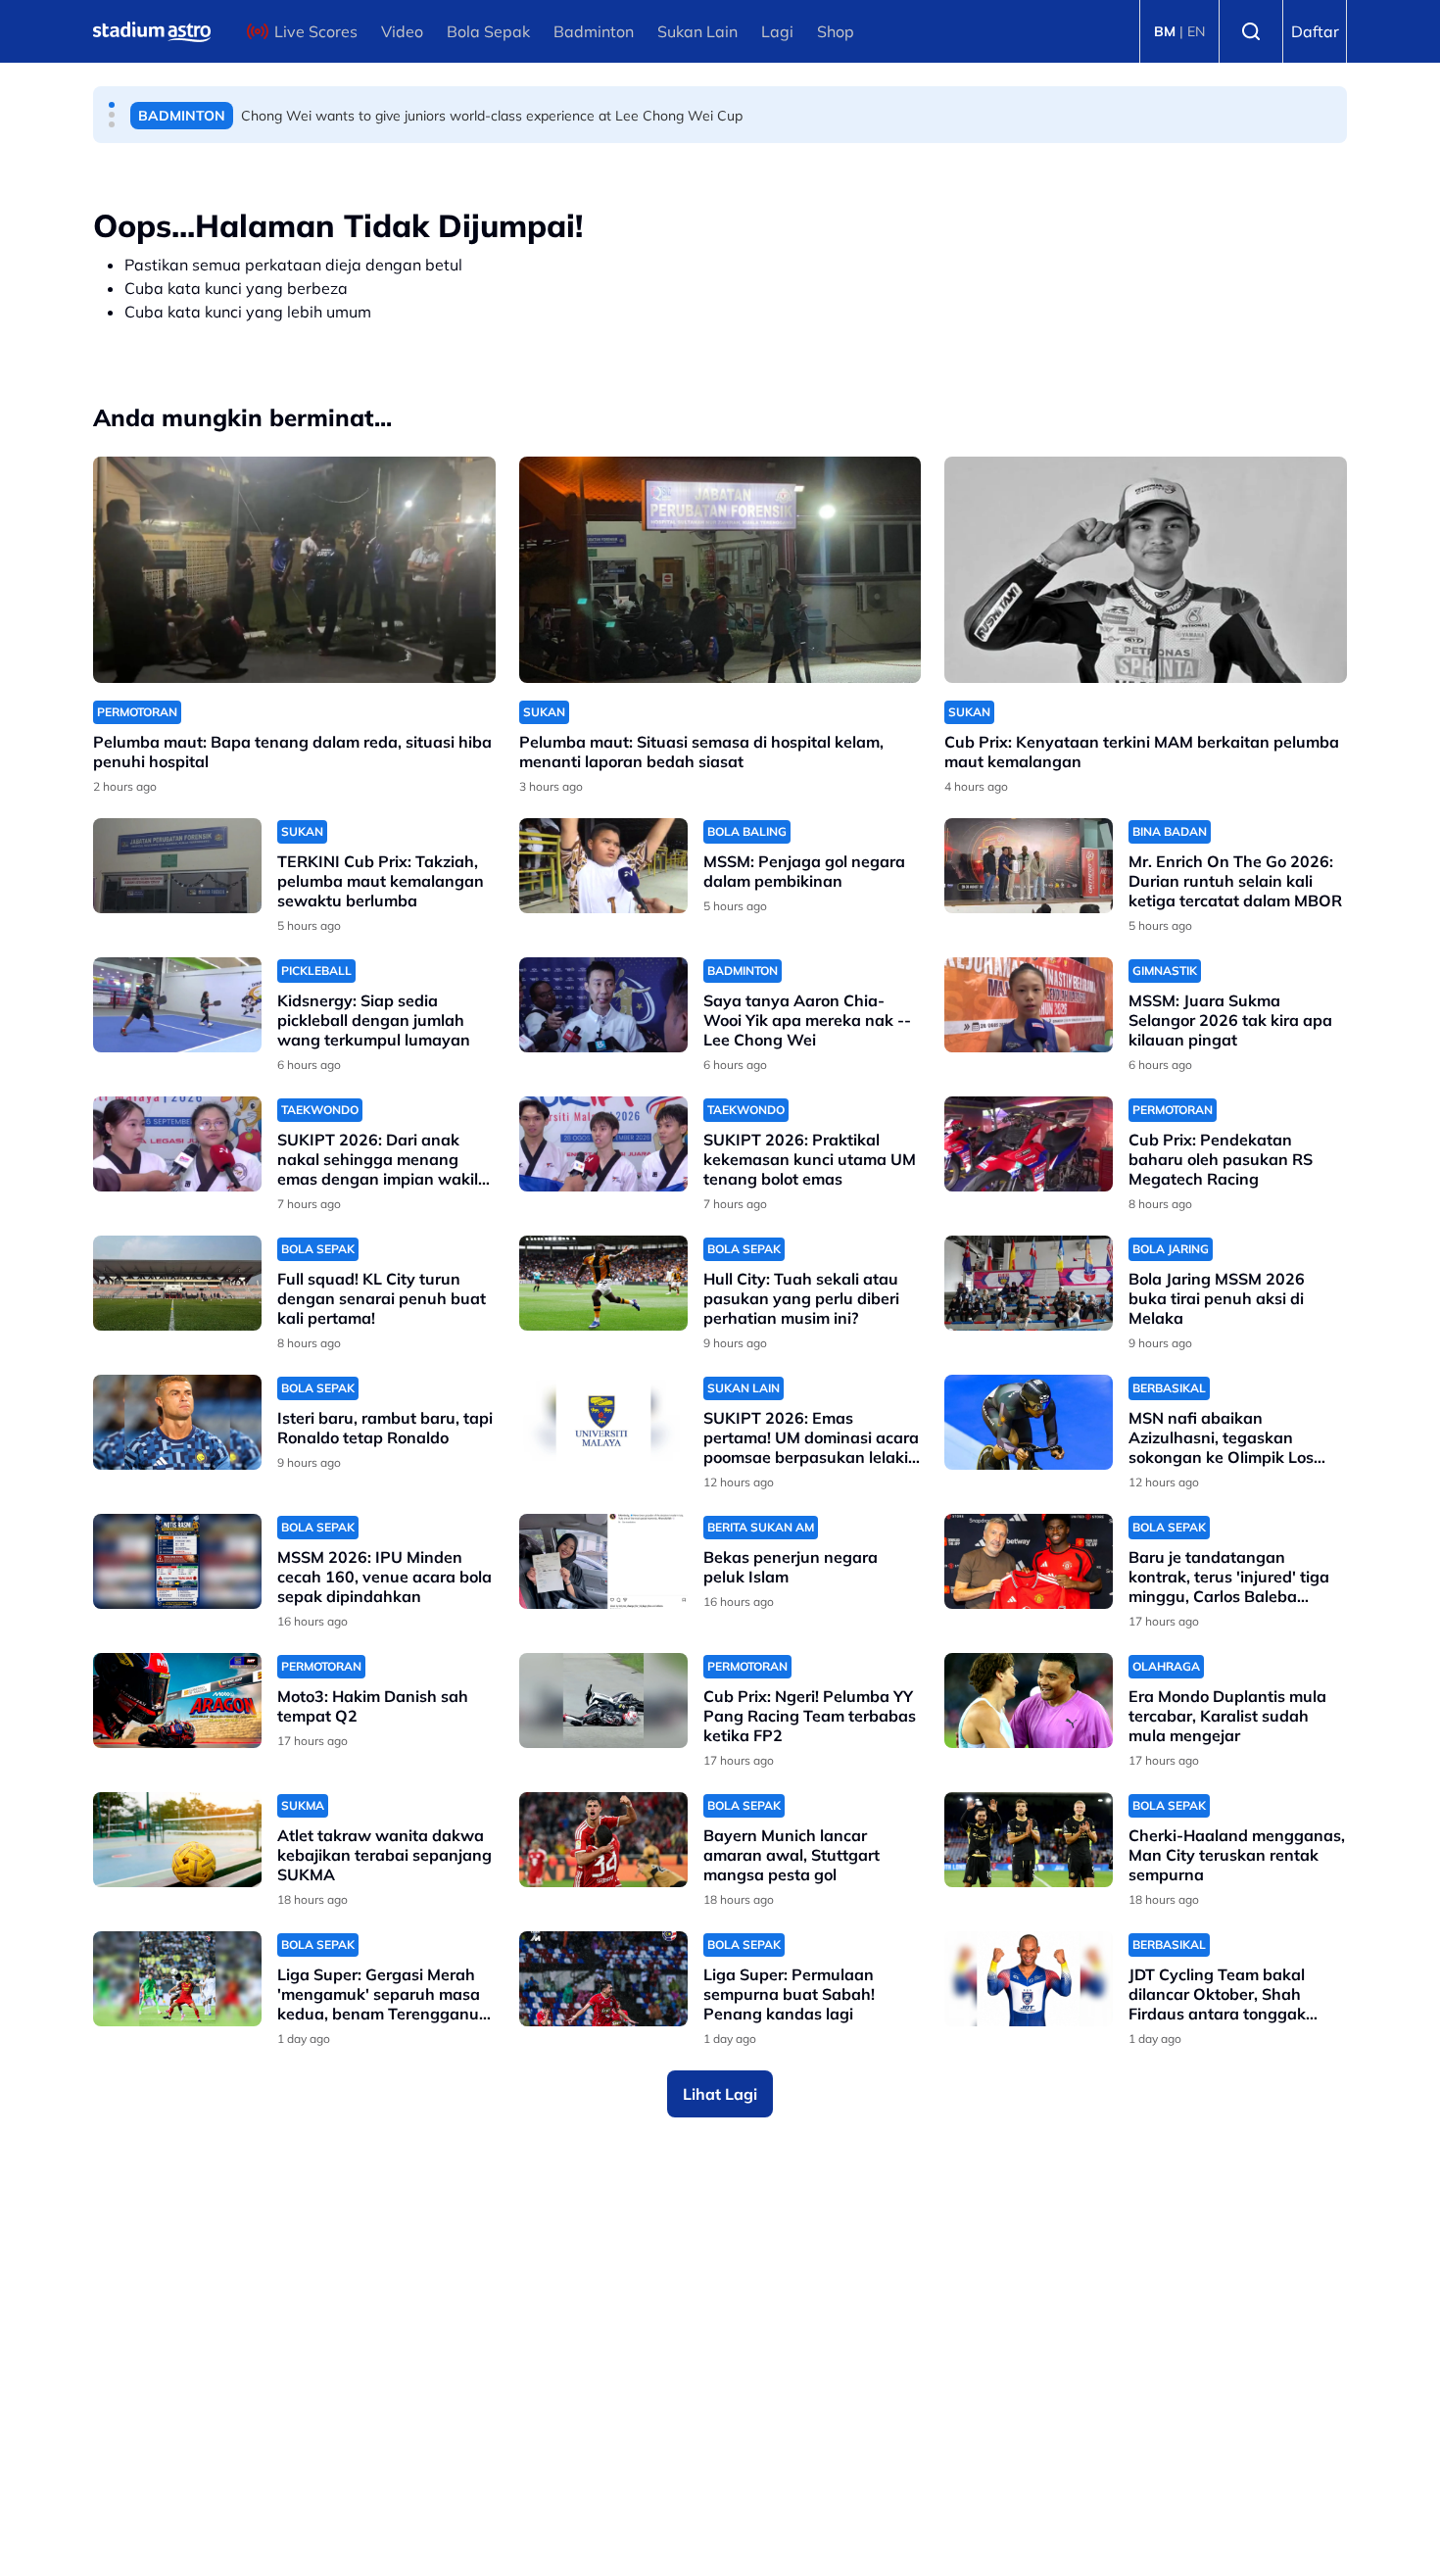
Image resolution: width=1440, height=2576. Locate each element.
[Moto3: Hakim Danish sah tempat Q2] (177, 1701)
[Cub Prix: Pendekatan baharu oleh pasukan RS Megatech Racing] (1029, 1144)
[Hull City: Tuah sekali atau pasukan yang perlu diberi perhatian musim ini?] (603, 1283)
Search (1251, 31)
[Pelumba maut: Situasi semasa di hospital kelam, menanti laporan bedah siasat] (720, 570)
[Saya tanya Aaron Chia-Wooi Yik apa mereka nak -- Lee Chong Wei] (603, 1005)
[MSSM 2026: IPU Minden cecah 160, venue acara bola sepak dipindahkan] (177, 1561)
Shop (836, 31)
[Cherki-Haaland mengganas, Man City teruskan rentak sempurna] (1029, 1840)
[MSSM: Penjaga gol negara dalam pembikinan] (603, 866)
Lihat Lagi (720, 2094)
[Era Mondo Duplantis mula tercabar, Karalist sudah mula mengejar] (1029, 1701)
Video (402, 31)
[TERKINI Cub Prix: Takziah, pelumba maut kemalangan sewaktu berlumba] (177, 866)
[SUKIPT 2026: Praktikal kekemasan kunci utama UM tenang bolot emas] (603, 1144)
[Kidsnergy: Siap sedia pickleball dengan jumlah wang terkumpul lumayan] (177, 1005)
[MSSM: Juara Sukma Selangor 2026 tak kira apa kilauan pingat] (1029, 1005)
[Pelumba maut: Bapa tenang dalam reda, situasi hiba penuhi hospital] (294, 570)
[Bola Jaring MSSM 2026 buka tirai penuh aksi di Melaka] (1029, 1283)
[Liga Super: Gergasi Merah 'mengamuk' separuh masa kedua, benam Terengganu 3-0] (177, 1979)
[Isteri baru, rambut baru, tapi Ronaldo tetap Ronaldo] (177, 1422)
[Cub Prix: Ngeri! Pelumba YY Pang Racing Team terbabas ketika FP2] (603, 1701)
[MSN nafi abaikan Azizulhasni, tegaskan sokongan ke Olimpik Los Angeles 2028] (1029, 1422)
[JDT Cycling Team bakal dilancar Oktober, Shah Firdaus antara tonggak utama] (1029, 1979)
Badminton (594, 31)
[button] (112, 105)
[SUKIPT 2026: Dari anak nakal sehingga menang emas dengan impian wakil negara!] (177, 1144)
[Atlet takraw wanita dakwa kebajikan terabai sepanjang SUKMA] (177, 1840)
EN (1196, 31)
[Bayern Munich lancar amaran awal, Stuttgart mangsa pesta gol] (603, 1840)
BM (1165, 31)
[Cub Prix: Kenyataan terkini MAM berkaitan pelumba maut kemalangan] (1146, 570)
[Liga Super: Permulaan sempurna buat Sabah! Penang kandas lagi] (603, 1979)
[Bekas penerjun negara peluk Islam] (603, 1561)
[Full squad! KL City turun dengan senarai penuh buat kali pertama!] (177, 1283)
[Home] (152, 31)
